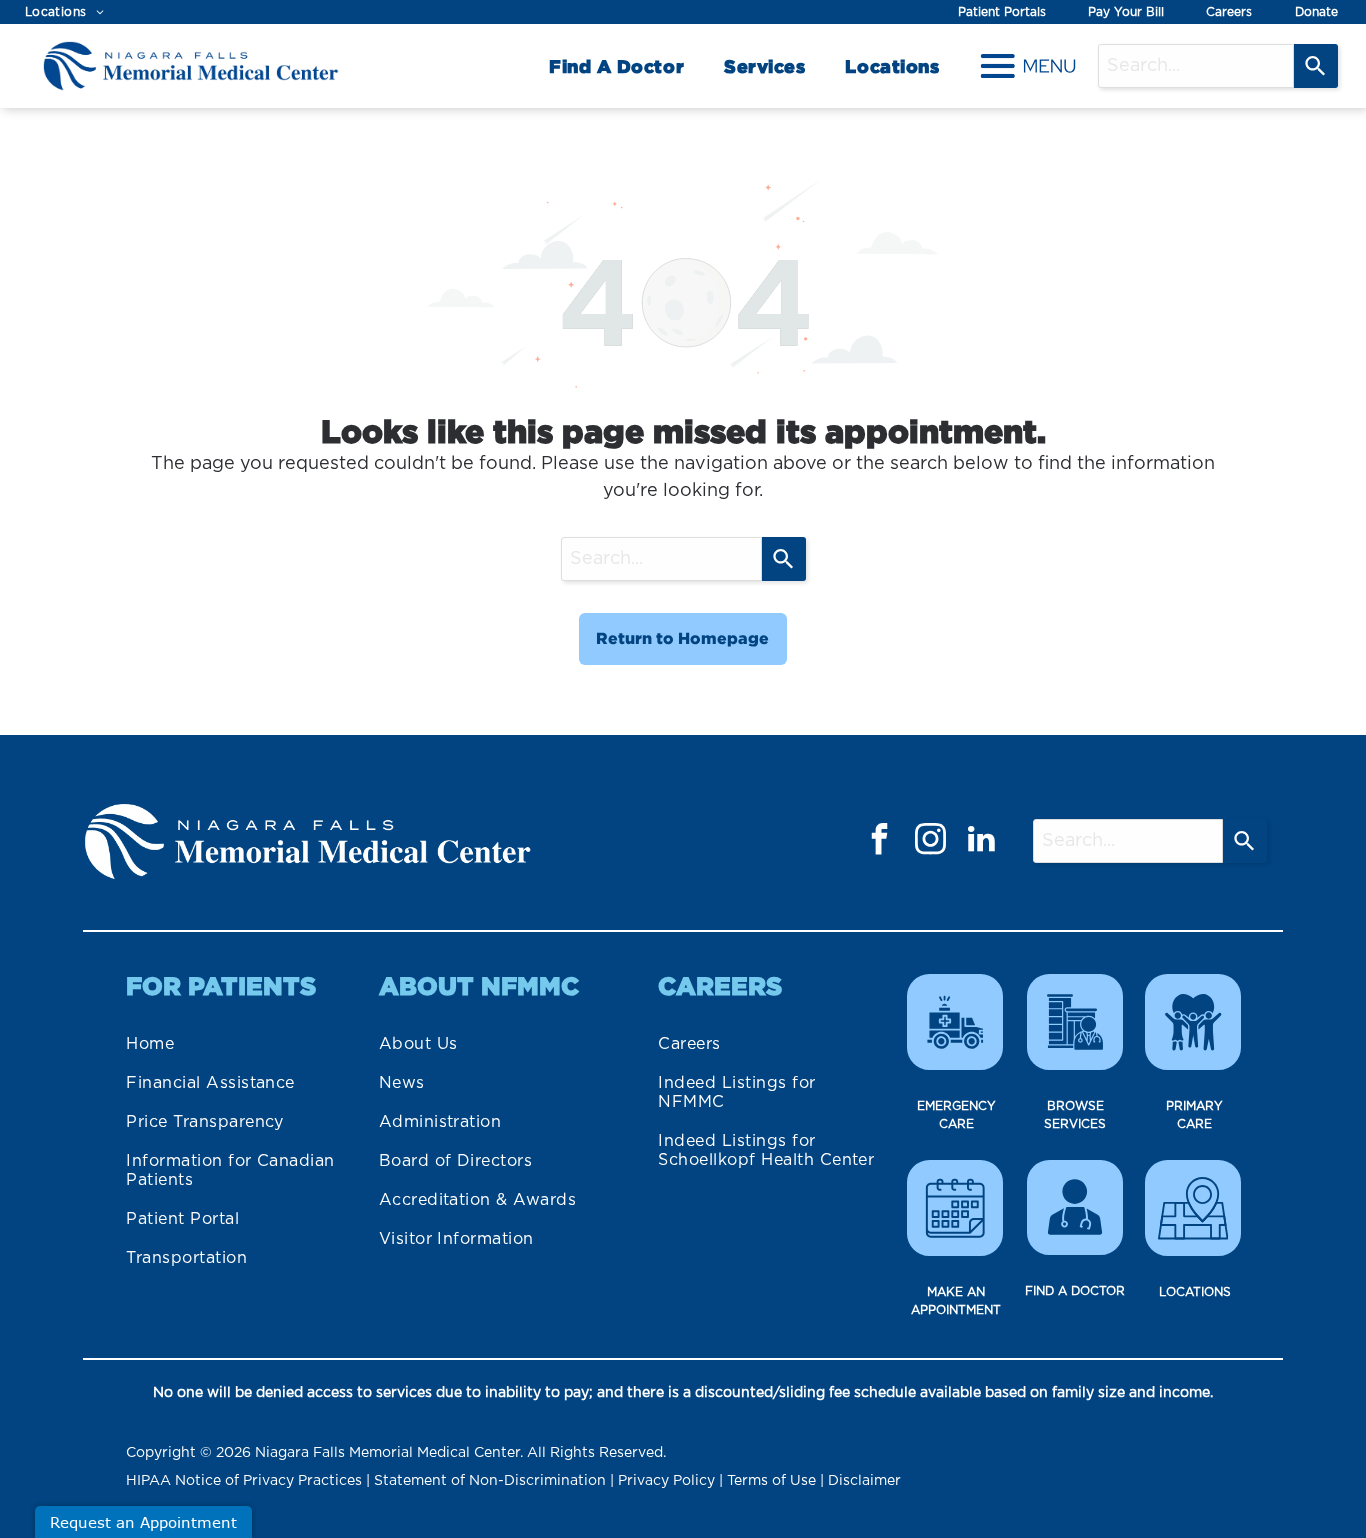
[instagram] (931, 841)
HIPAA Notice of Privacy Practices (244, 1481)
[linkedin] (982, 841)
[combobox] (1196, 66)
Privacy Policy (666, 1481)
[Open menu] (1028, 66)
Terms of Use (771, 1481)
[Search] (1316, 66)
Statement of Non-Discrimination (490, 1481)
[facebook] (880, 841)
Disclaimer (864, 1481)
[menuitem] (64, 12)
